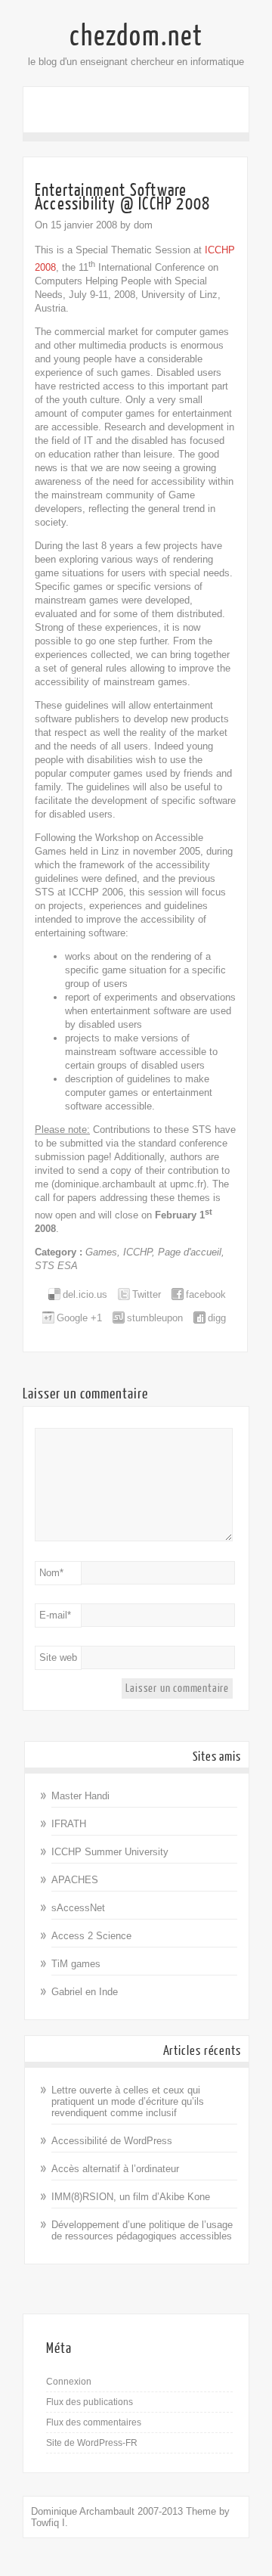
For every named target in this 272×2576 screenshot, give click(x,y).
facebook (206, 1294)
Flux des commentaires (94, 2422)
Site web (58, 1657)
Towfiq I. (49, 2523)
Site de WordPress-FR (92, 2443)
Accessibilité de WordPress (112, 2141)
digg (217, 1318)
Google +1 (79, 1318)
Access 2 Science (91, 1936)
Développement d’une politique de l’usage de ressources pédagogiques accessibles (142, 2230)
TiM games (76, 1964)
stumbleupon (155, 1318)
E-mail (55, 1615)
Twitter (147, 1294)
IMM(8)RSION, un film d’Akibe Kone (131, 2197)
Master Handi (80, 1796)
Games (101, 1252)
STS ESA (56, 1266)
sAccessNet (78, 1908)
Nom (51, 1573)
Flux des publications (90, 2402)
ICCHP (138, 1252)
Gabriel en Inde (85, 1992)
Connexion (69, 2382)
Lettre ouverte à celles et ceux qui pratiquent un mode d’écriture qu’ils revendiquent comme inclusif (128, 2101)
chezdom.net (136, 36)
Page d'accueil (190, 1252)
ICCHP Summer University (110, 1852)
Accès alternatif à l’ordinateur (115, 2169)
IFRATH (69, 1824)
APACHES (75, 1880)
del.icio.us (85, 1294)
